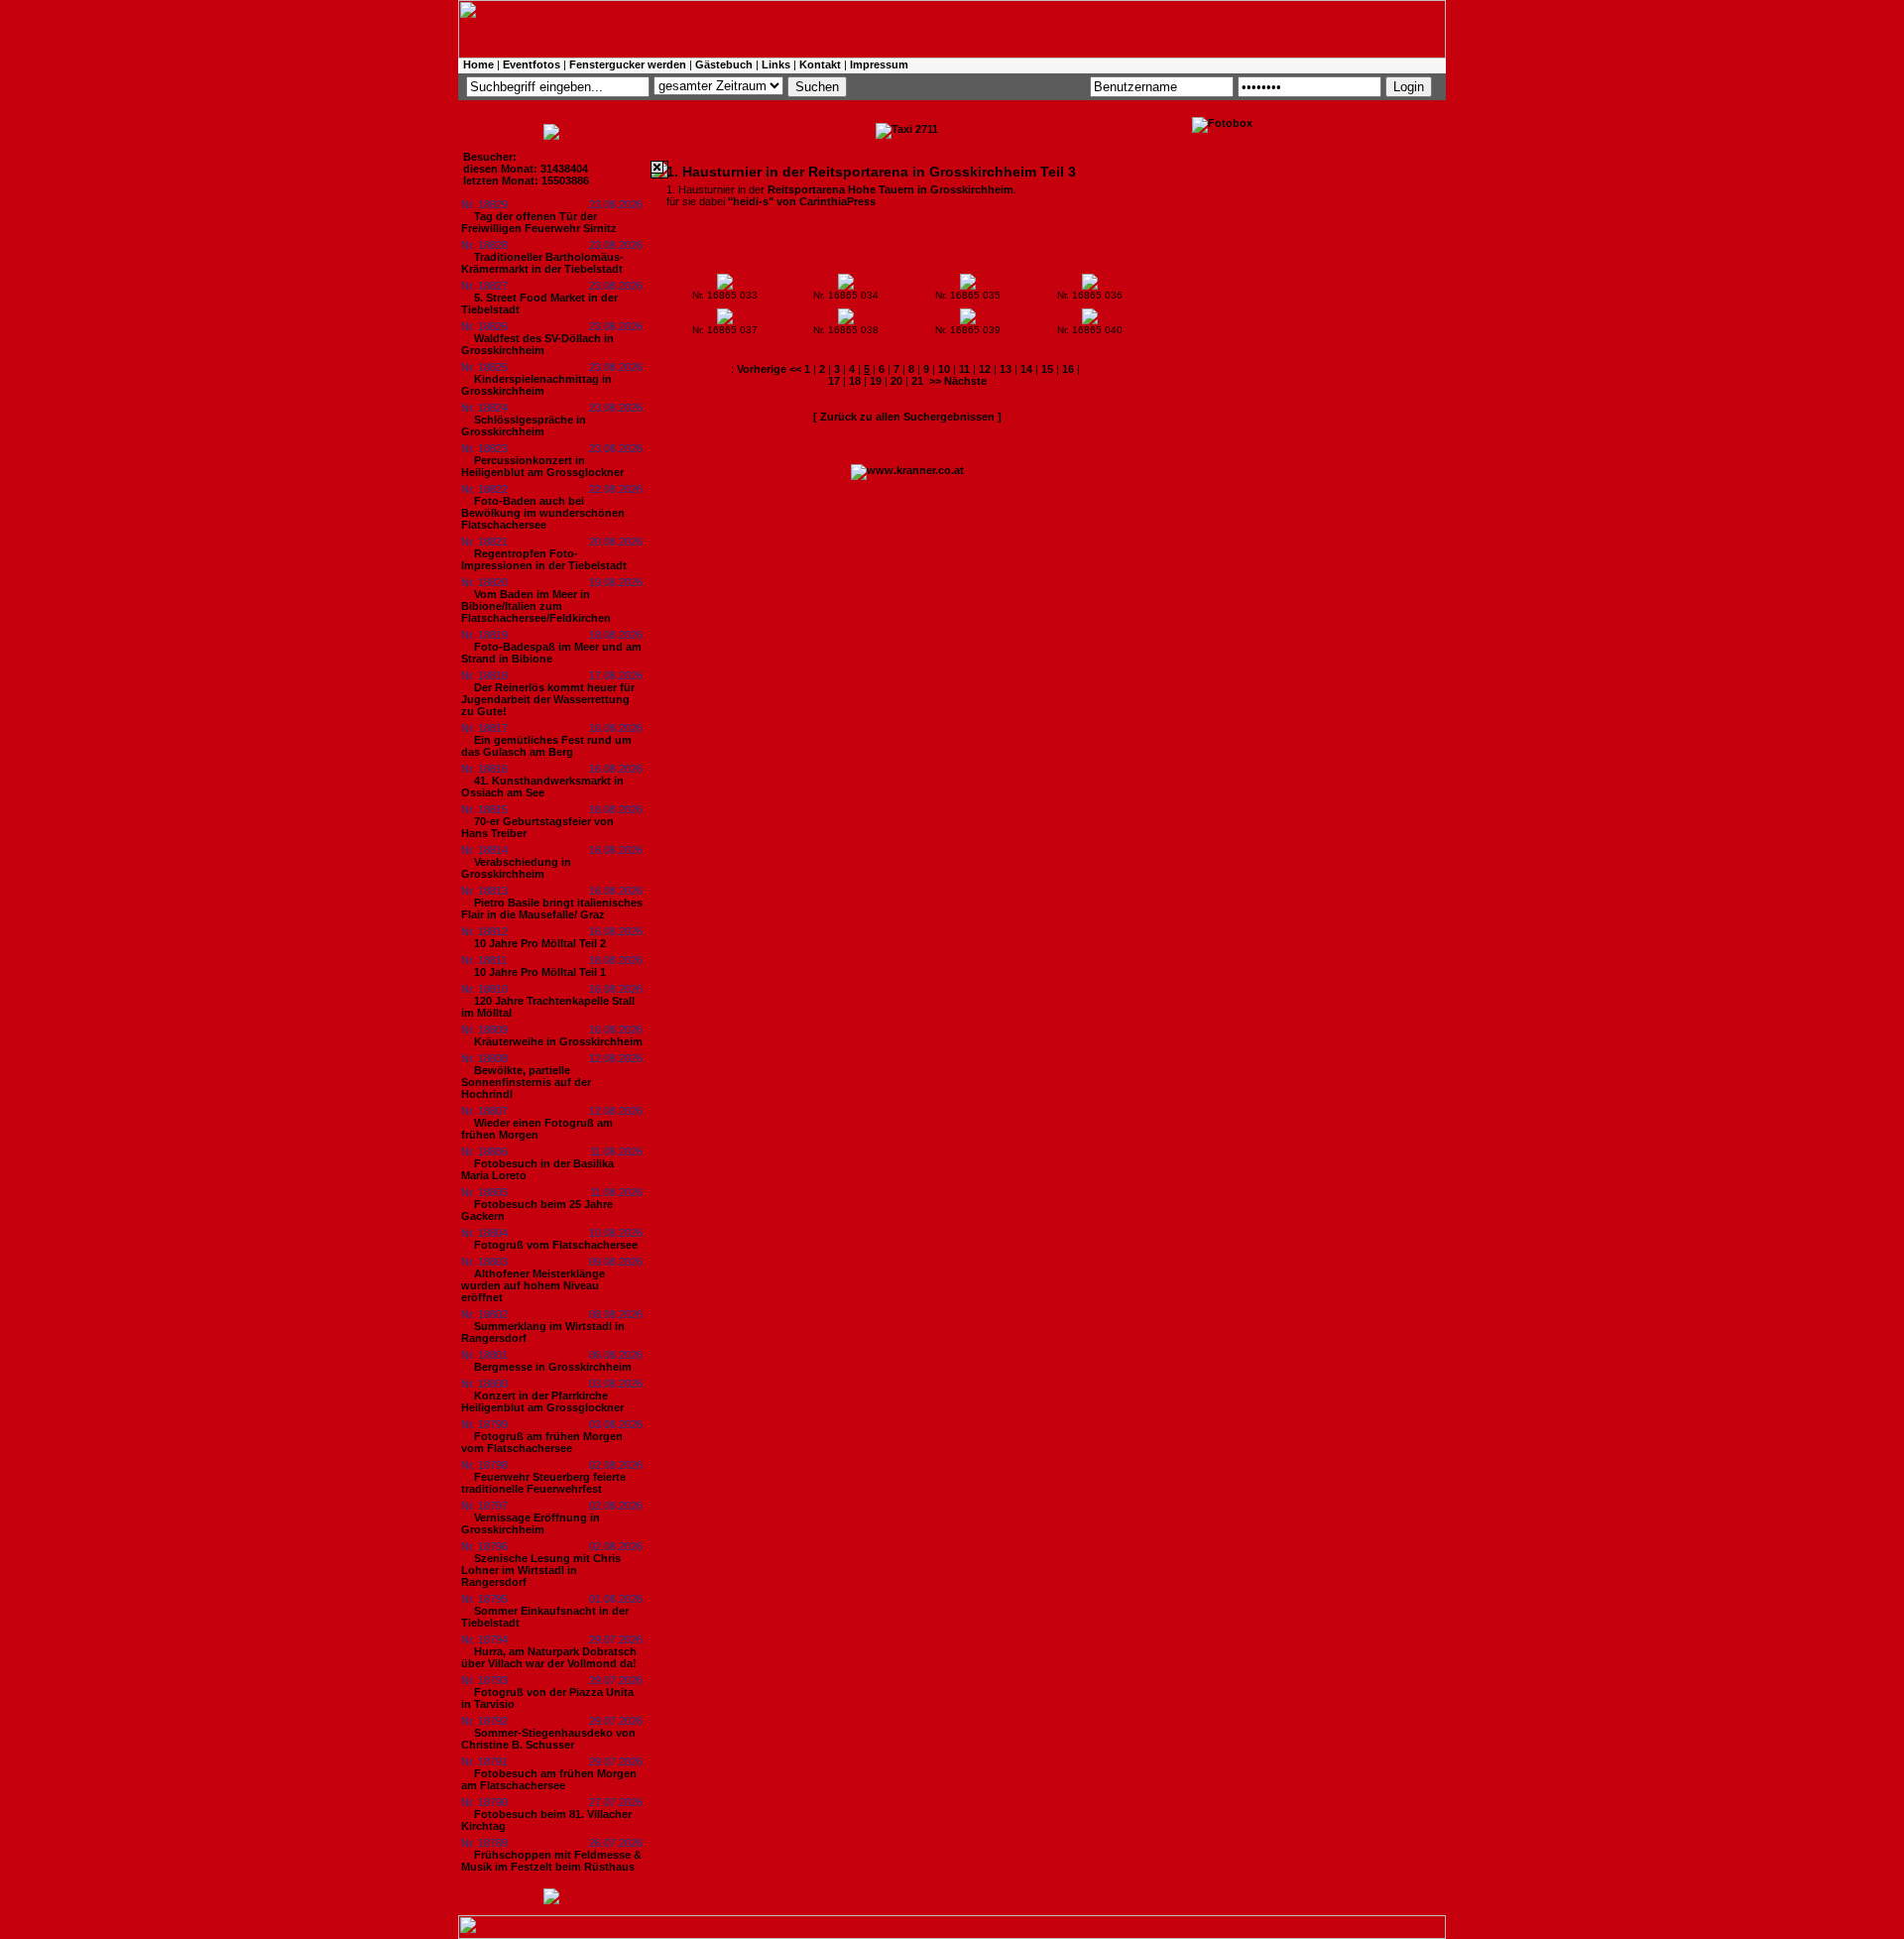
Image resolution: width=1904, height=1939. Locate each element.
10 (944, 369)
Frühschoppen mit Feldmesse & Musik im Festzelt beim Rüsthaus (551, 1861)
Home (478, 64)
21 (917, 381)
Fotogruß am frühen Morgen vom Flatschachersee (542, 1442)
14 (1026, 369)
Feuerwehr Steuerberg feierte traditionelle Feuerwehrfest (543, 1483)
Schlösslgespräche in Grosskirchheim (524, 425)
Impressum (879, 64)
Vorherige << (771, 369)
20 (896, 381)
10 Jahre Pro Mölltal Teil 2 (540, 943)
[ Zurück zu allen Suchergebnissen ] (907, 417)
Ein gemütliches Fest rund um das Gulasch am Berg (546, 746)
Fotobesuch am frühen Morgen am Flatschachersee (549, 1779)
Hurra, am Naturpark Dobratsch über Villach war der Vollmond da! (549, 1657)
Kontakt (820, 64)
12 (985, 369)
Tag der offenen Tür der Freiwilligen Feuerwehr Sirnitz (539, 222)
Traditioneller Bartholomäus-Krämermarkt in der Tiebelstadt (542, 263)
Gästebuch (724, 64)
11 (964, 369)
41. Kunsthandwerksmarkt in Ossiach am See (542, 787)
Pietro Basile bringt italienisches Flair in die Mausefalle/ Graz (552, 909)
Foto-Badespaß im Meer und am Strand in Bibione (551, 653)
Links (776, 64)
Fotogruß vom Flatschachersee (556, 1245)
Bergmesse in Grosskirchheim (553, 1367)
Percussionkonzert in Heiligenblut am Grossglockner (542, 466)
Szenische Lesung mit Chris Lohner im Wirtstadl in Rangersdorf (541, 1570)
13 (1006, 369)
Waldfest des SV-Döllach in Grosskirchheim (537, 344)
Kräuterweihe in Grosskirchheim (558, 1041)
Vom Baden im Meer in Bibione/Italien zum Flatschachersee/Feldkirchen (536, 606)
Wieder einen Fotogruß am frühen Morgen (537, 1129)
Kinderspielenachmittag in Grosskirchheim (536, 385)
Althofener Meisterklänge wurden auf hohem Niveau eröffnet (533, 1285)
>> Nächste (958, 381)
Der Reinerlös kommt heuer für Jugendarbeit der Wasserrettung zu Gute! (548, 699)
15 (1047, 369)
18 (855, 381)
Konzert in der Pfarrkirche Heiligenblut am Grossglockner (542, 1401)
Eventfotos (532, 64)
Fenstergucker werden (628, 64)
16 (1068, 369)
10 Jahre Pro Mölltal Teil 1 (540, 972)
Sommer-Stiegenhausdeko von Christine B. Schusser (548, 1739)
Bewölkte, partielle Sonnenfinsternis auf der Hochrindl (526, 1082)
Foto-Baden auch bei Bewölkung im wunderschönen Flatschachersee (543, 513)
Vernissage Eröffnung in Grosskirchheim (531, 1523)
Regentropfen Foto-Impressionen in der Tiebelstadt (544, 559)
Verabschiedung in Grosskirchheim (516, 868)
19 (876, 381)
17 (834, 381)
